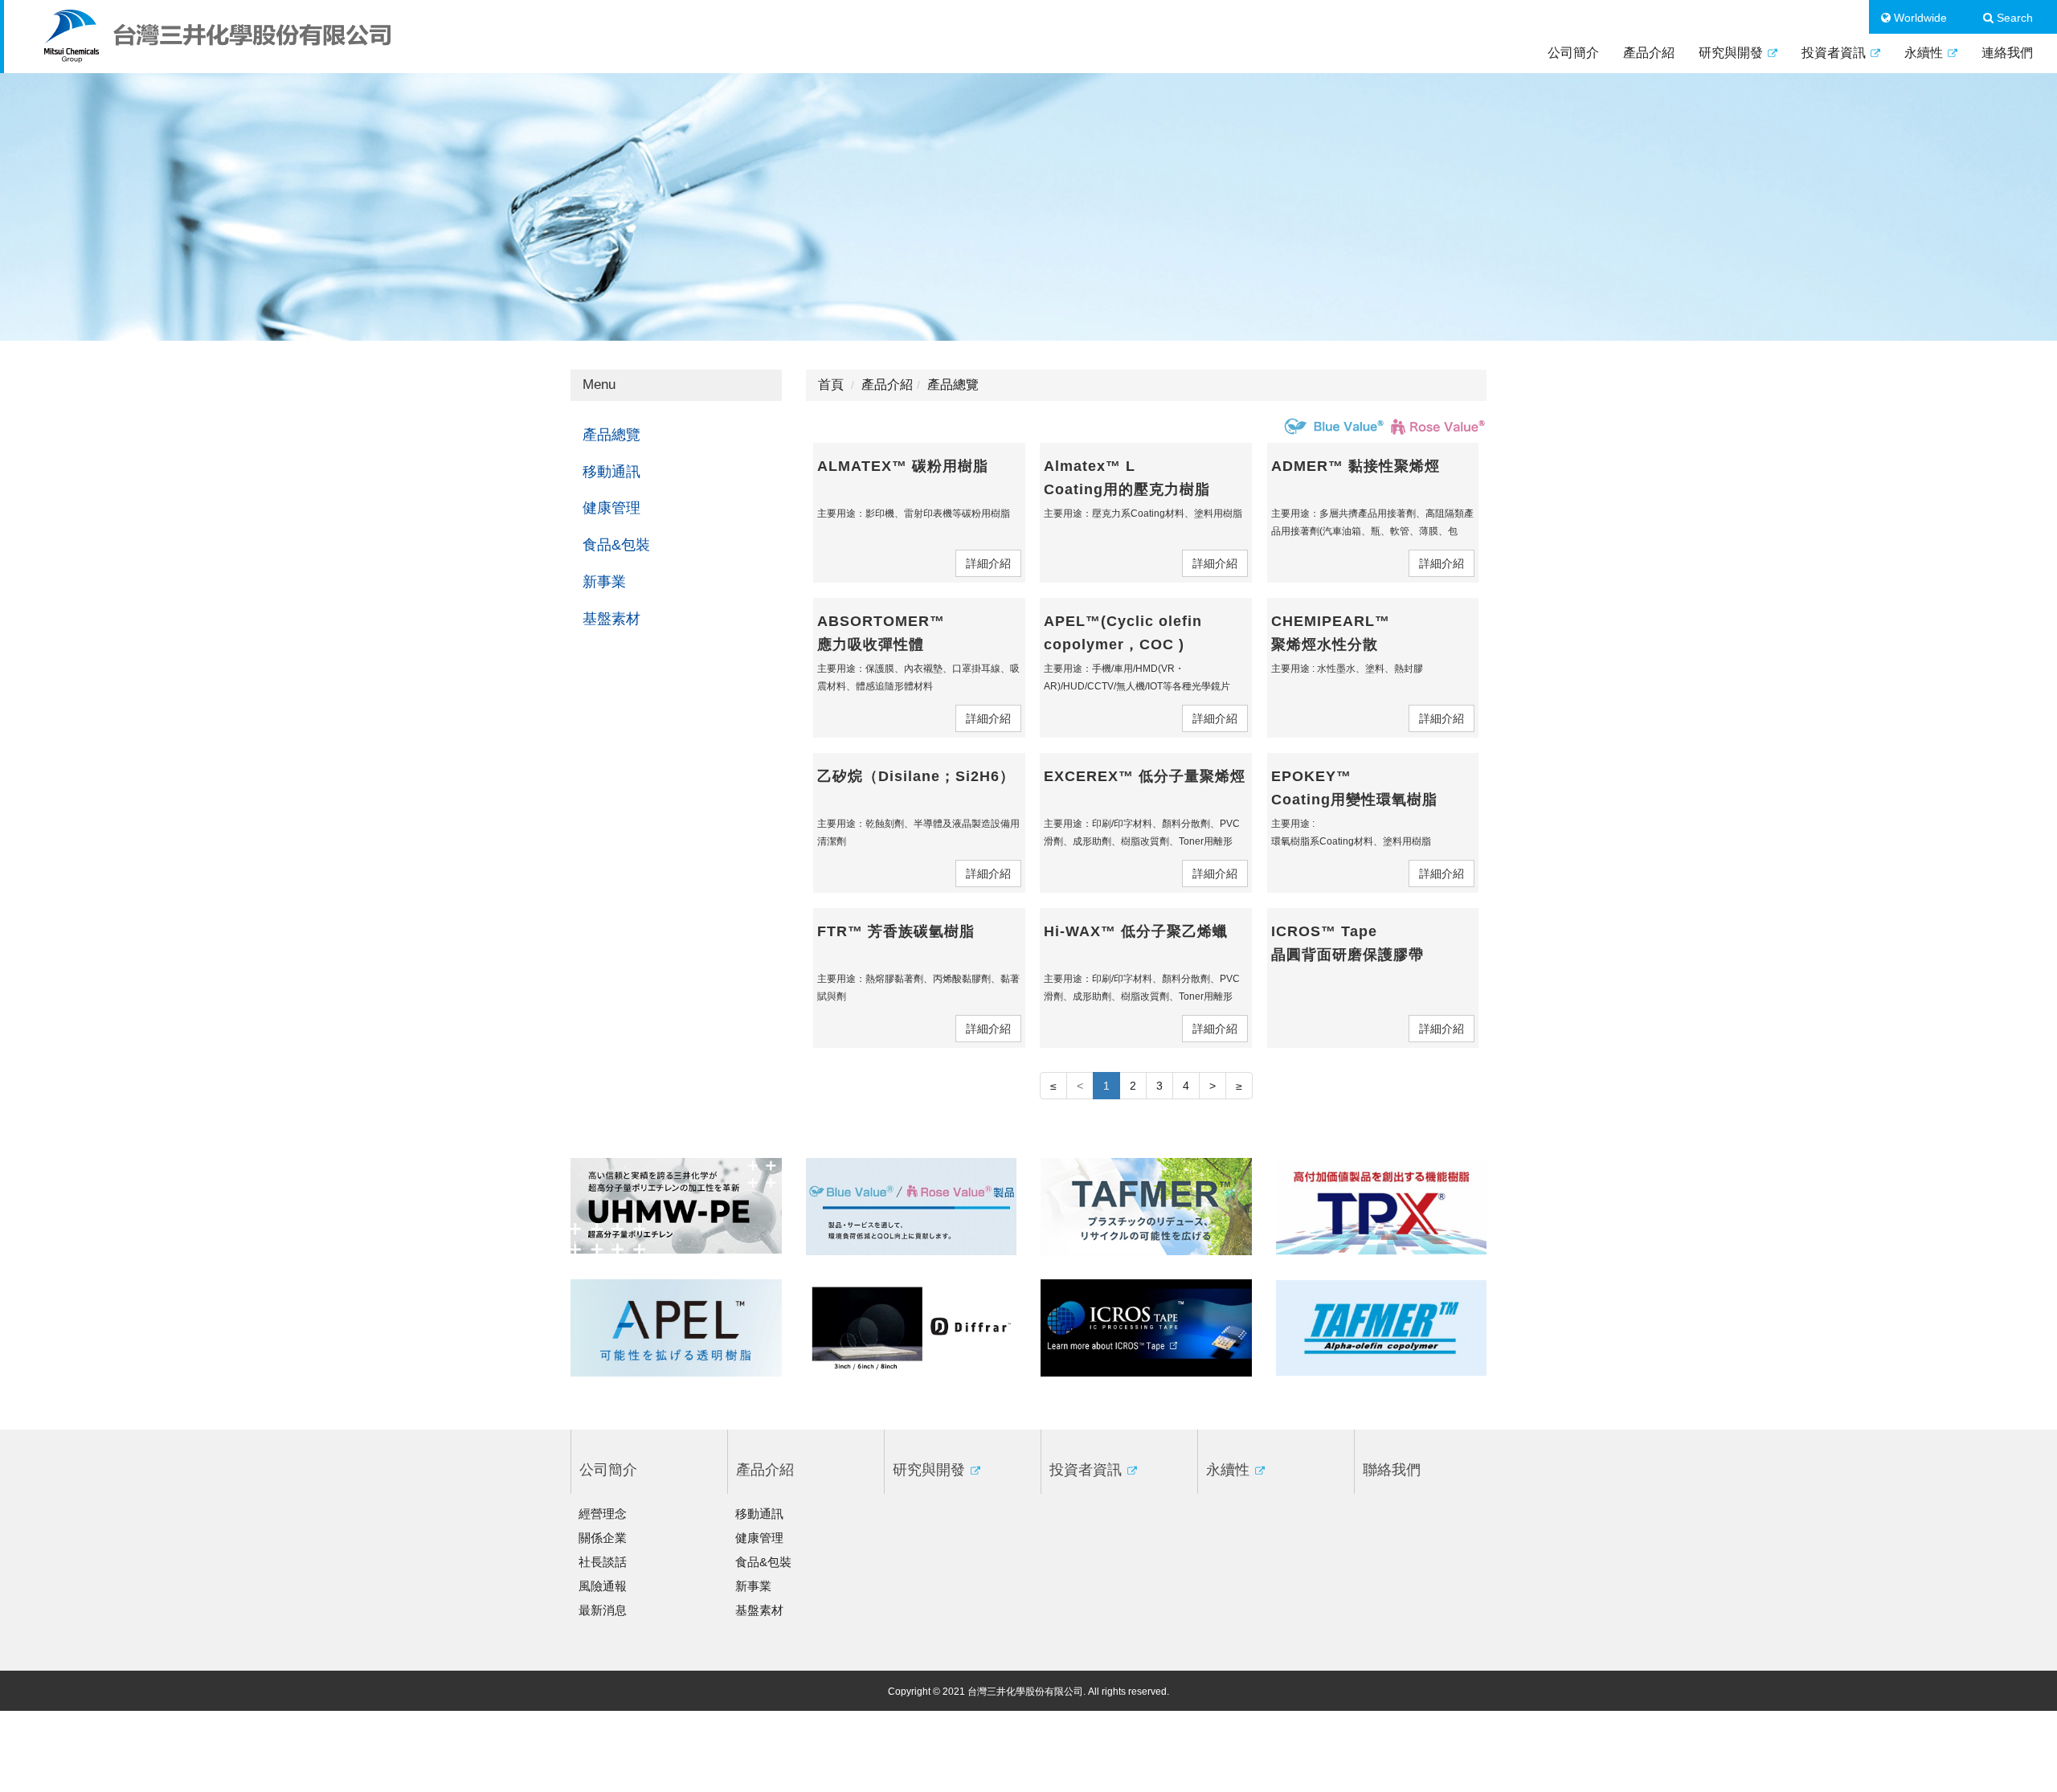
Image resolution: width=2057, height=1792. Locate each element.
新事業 (604, 582)
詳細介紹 (988, 563)
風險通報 (603, 1586)
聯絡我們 (1392, 1470)
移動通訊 (611, 472)
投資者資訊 (1835, 53)
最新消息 (603, 1610)
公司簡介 (1573, 53)
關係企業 (603, 1538)
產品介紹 (1649, 53)
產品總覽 (611, 435)
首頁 (831, 385)
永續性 (1925, 53)
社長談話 (603, 1562)
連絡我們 (2007, 53)
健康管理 (611, 508)
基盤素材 (611, 619)
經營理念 (603, 1514)
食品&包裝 (616, 545)
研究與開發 (1732, 53)
